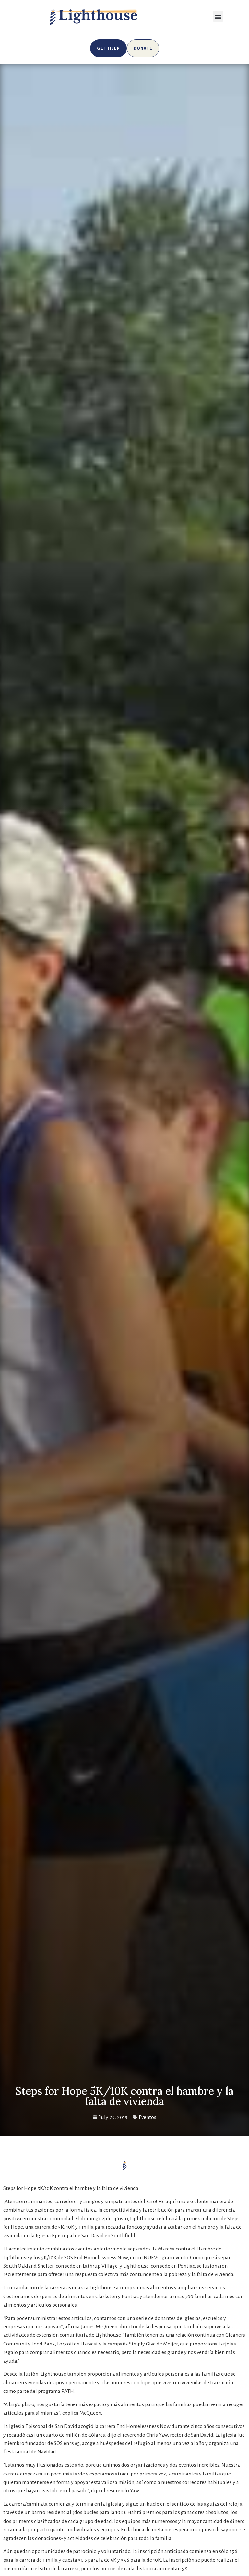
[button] (218, 16)
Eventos (148, 2117)
